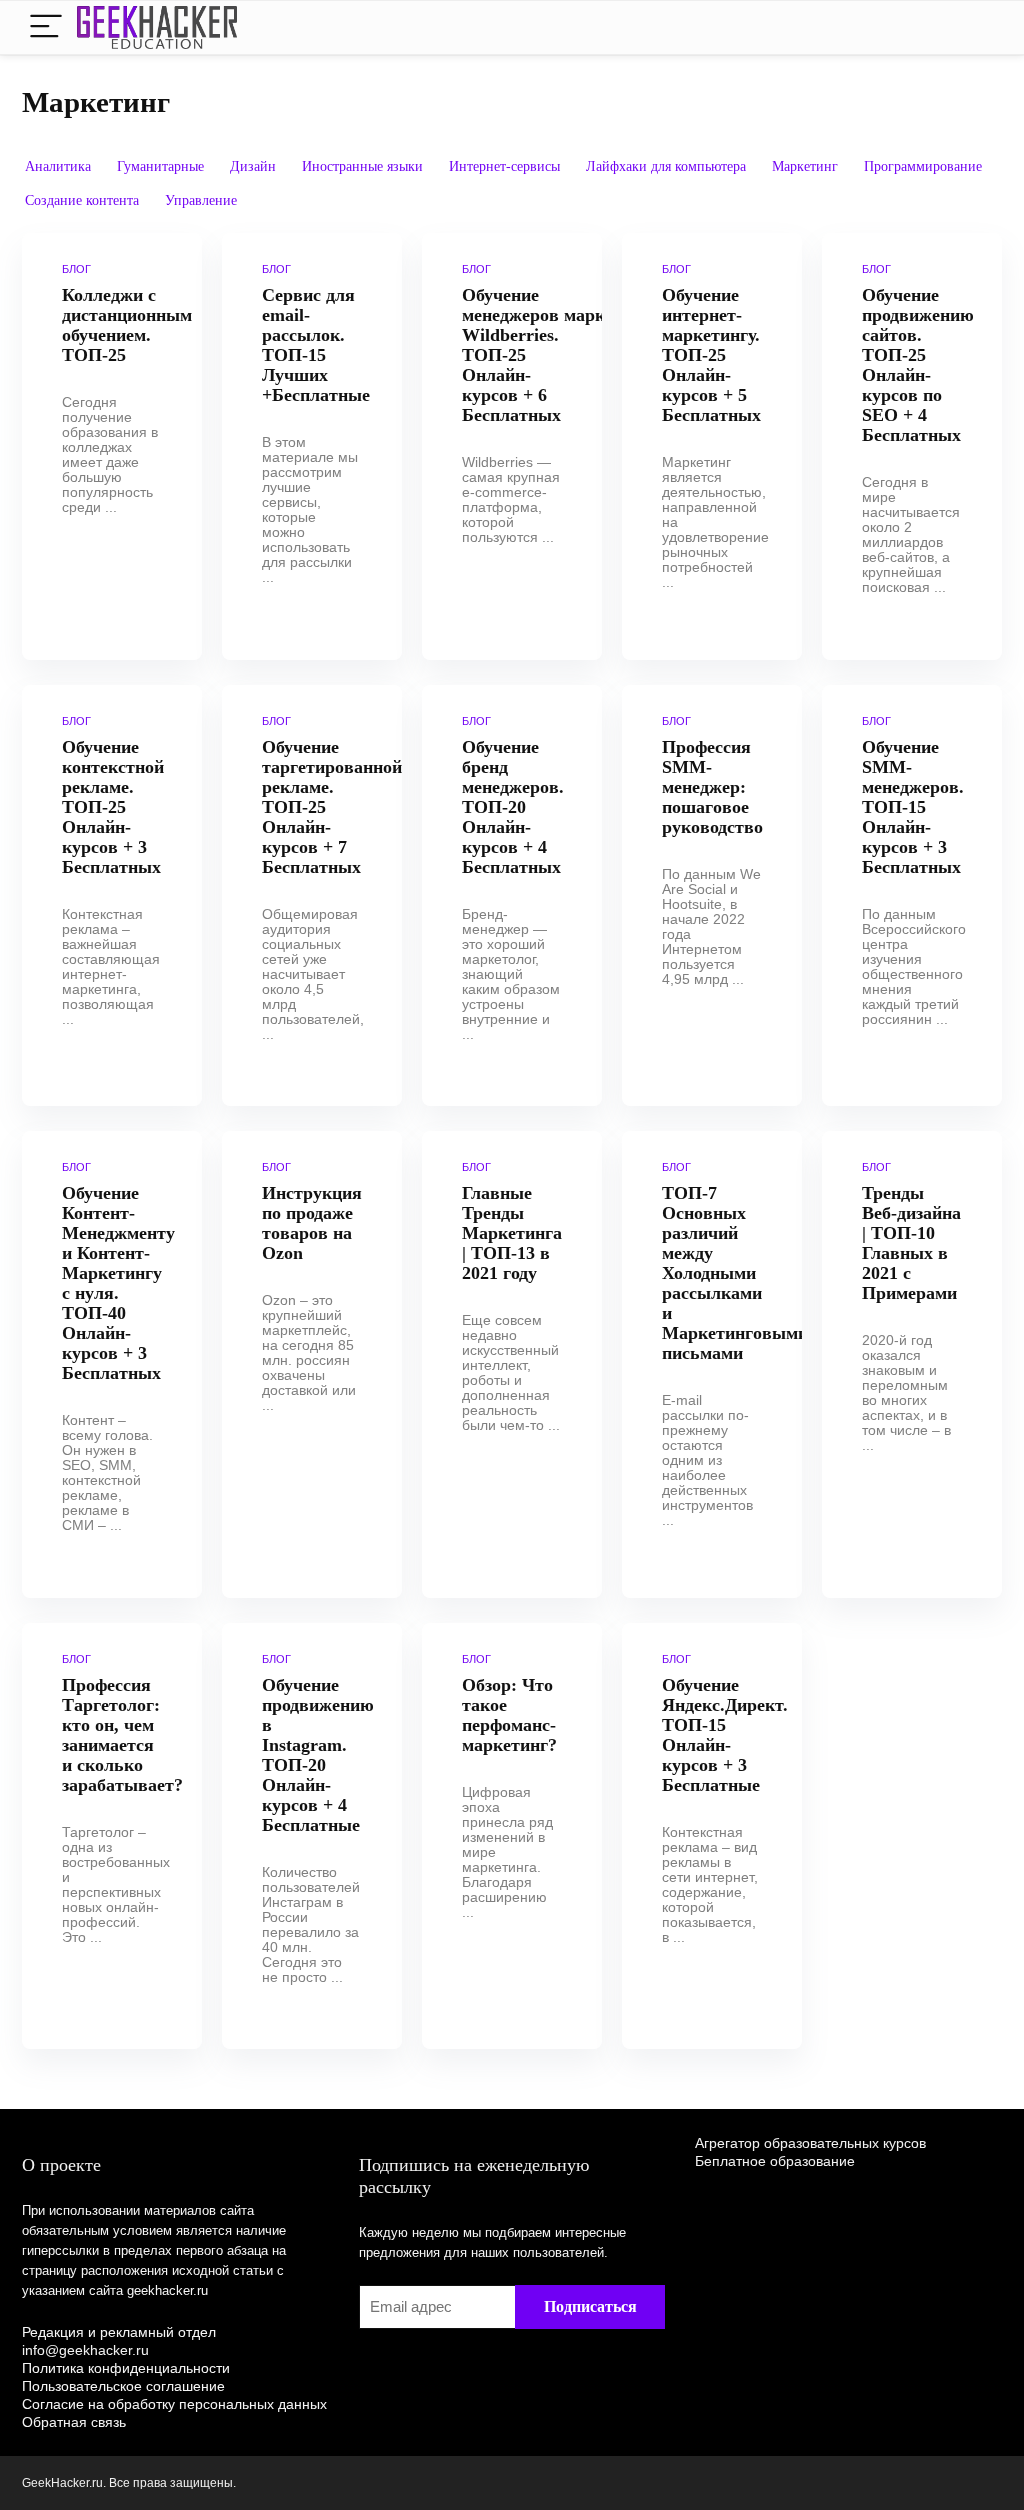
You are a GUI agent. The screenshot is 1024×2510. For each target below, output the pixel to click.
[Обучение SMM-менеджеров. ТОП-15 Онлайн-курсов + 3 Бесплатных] (912, 896)
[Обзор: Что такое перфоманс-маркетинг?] (512, 1836)
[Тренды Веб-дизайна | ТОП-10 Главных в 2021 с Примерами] (912, 1364)
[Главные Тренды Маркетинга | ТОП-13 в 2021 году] (512, 1364)
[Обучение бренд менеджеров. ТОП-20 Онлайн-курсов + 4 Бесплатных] (512, 896)
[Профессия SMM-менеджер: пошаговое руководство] (712, 896)
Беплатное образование (775, 2161)
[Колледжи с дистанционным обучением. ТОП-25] (112, 446)
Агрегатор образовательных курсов (810, 2143)
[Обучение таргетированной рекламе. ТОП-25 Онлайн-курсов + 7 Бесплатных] (312, 896)
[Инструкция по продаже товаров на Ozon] (312, 1364)
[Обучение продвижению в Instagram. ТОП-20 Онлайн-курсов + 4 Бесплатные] (312, 1836)
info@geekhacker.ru (85, 2350)
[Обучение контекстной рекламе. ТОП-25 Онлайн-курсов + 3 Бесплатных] (112, 896)
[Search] (971, 27)
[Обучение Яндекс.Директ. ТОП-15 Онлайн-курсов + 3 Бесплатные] (712, 1836)
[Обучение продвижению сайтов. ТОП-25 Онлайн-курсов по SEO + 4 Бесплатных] (912, 446)
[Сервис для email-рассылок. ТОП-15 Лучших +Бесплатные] (312, 446)
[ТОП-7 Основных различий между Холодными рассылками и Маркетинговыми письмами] (712, 1364)
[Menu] (46, 27)
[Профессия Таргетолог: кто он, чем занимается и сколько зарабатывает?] (112, 1836)
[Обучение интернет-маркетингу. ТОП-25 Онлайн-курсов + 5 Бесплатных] (712, 446)
